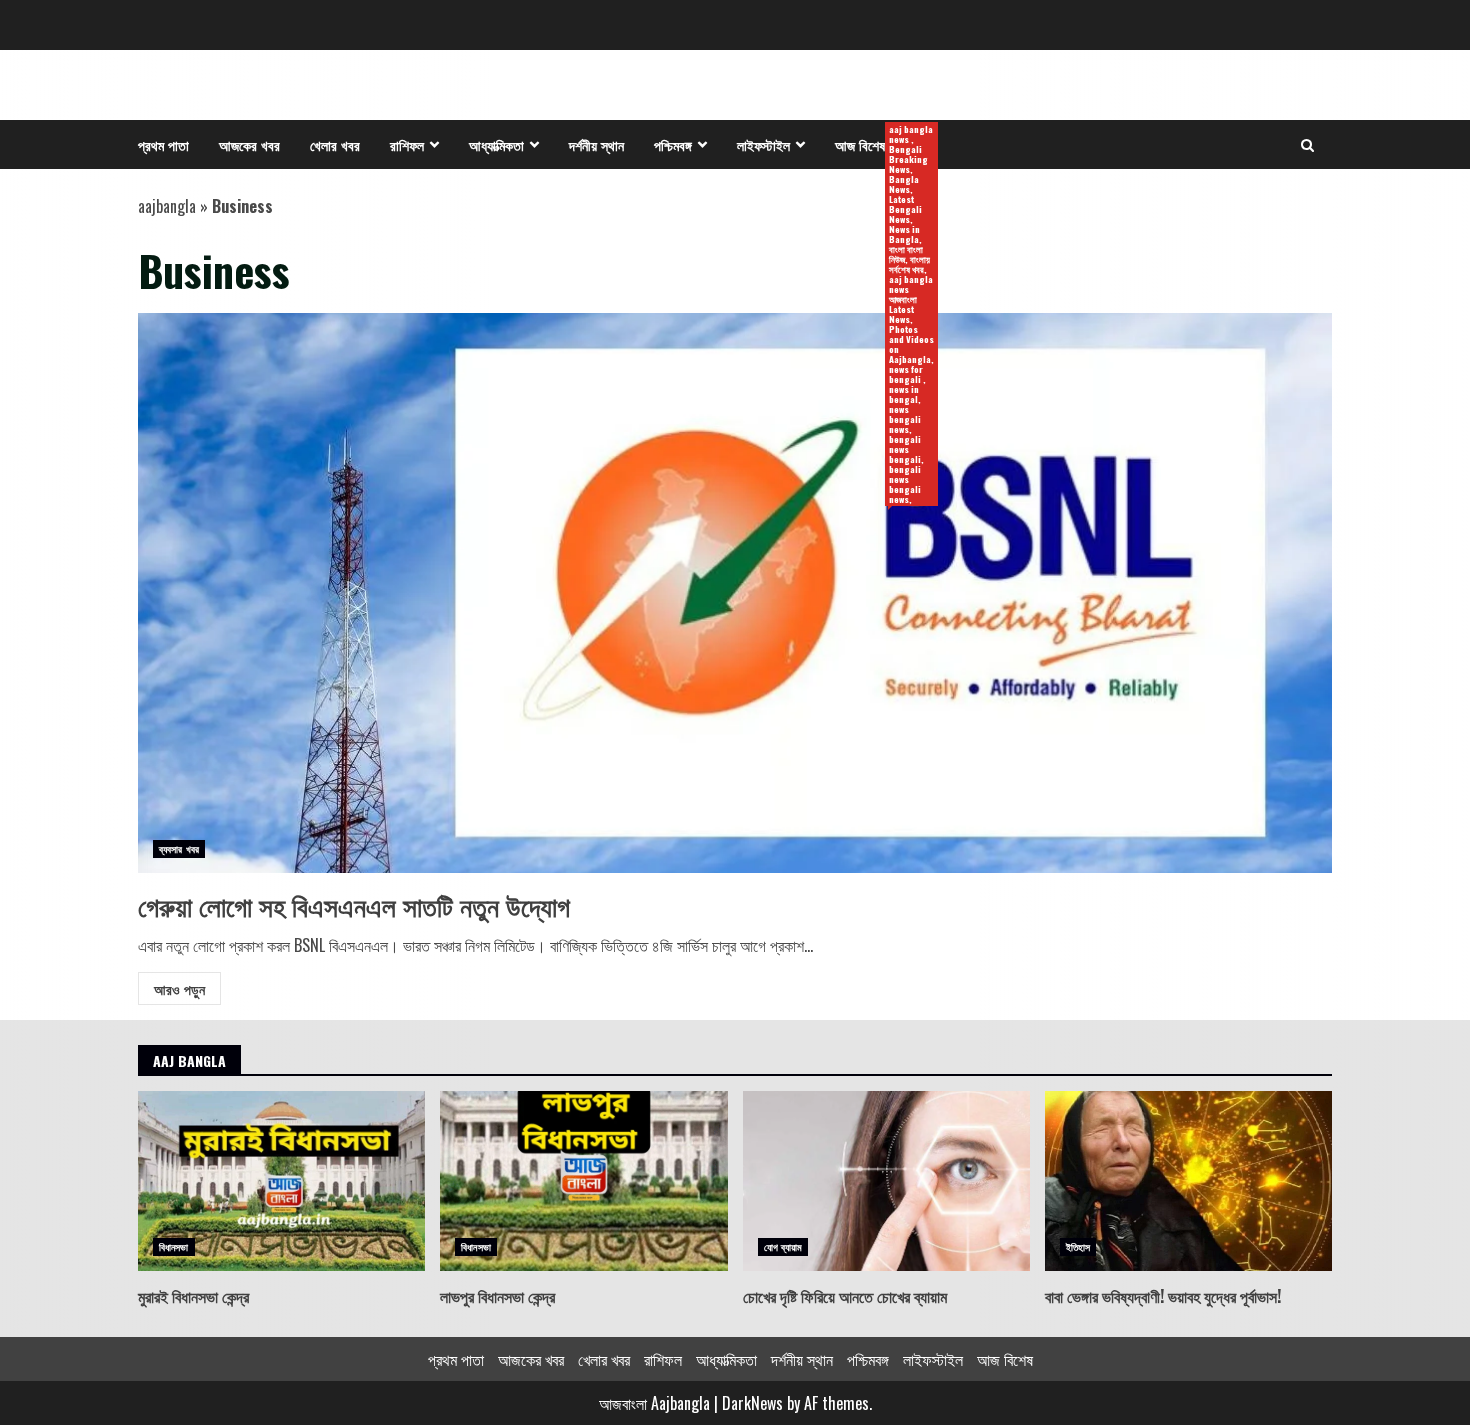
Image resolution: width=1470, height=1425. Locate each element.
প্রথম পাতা (163, 144)
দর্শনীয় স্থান (596, 144)
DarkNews (752, 1403)
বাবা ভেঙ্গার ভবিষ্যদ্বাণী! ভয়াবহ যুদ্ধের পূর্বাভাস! (1188, 1181)
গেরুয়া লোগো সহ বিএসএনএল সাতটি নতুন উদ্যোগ (735, 593)
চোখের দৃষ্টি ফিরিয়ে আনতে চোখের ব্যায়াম (886, 1181)
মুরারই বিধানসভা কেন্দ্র (281, 1181)
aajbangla (167, 206)
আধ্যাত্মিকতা (496, 144)
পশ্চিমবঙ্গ (673, 144)
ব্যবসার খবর (179, 848)
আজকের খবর (249, 144)
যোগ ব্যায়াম (783, 1246)
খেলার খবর (335, 144)
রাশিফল (407, 144)
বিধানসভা (174, 1246)
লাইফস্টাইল (763, 144)
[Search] (1307, 145)
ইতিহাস (1078, 1246)
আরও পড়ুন (179, 988)
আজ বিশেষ (867, 145)
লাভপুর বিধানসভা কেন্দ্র (583, 1181)
